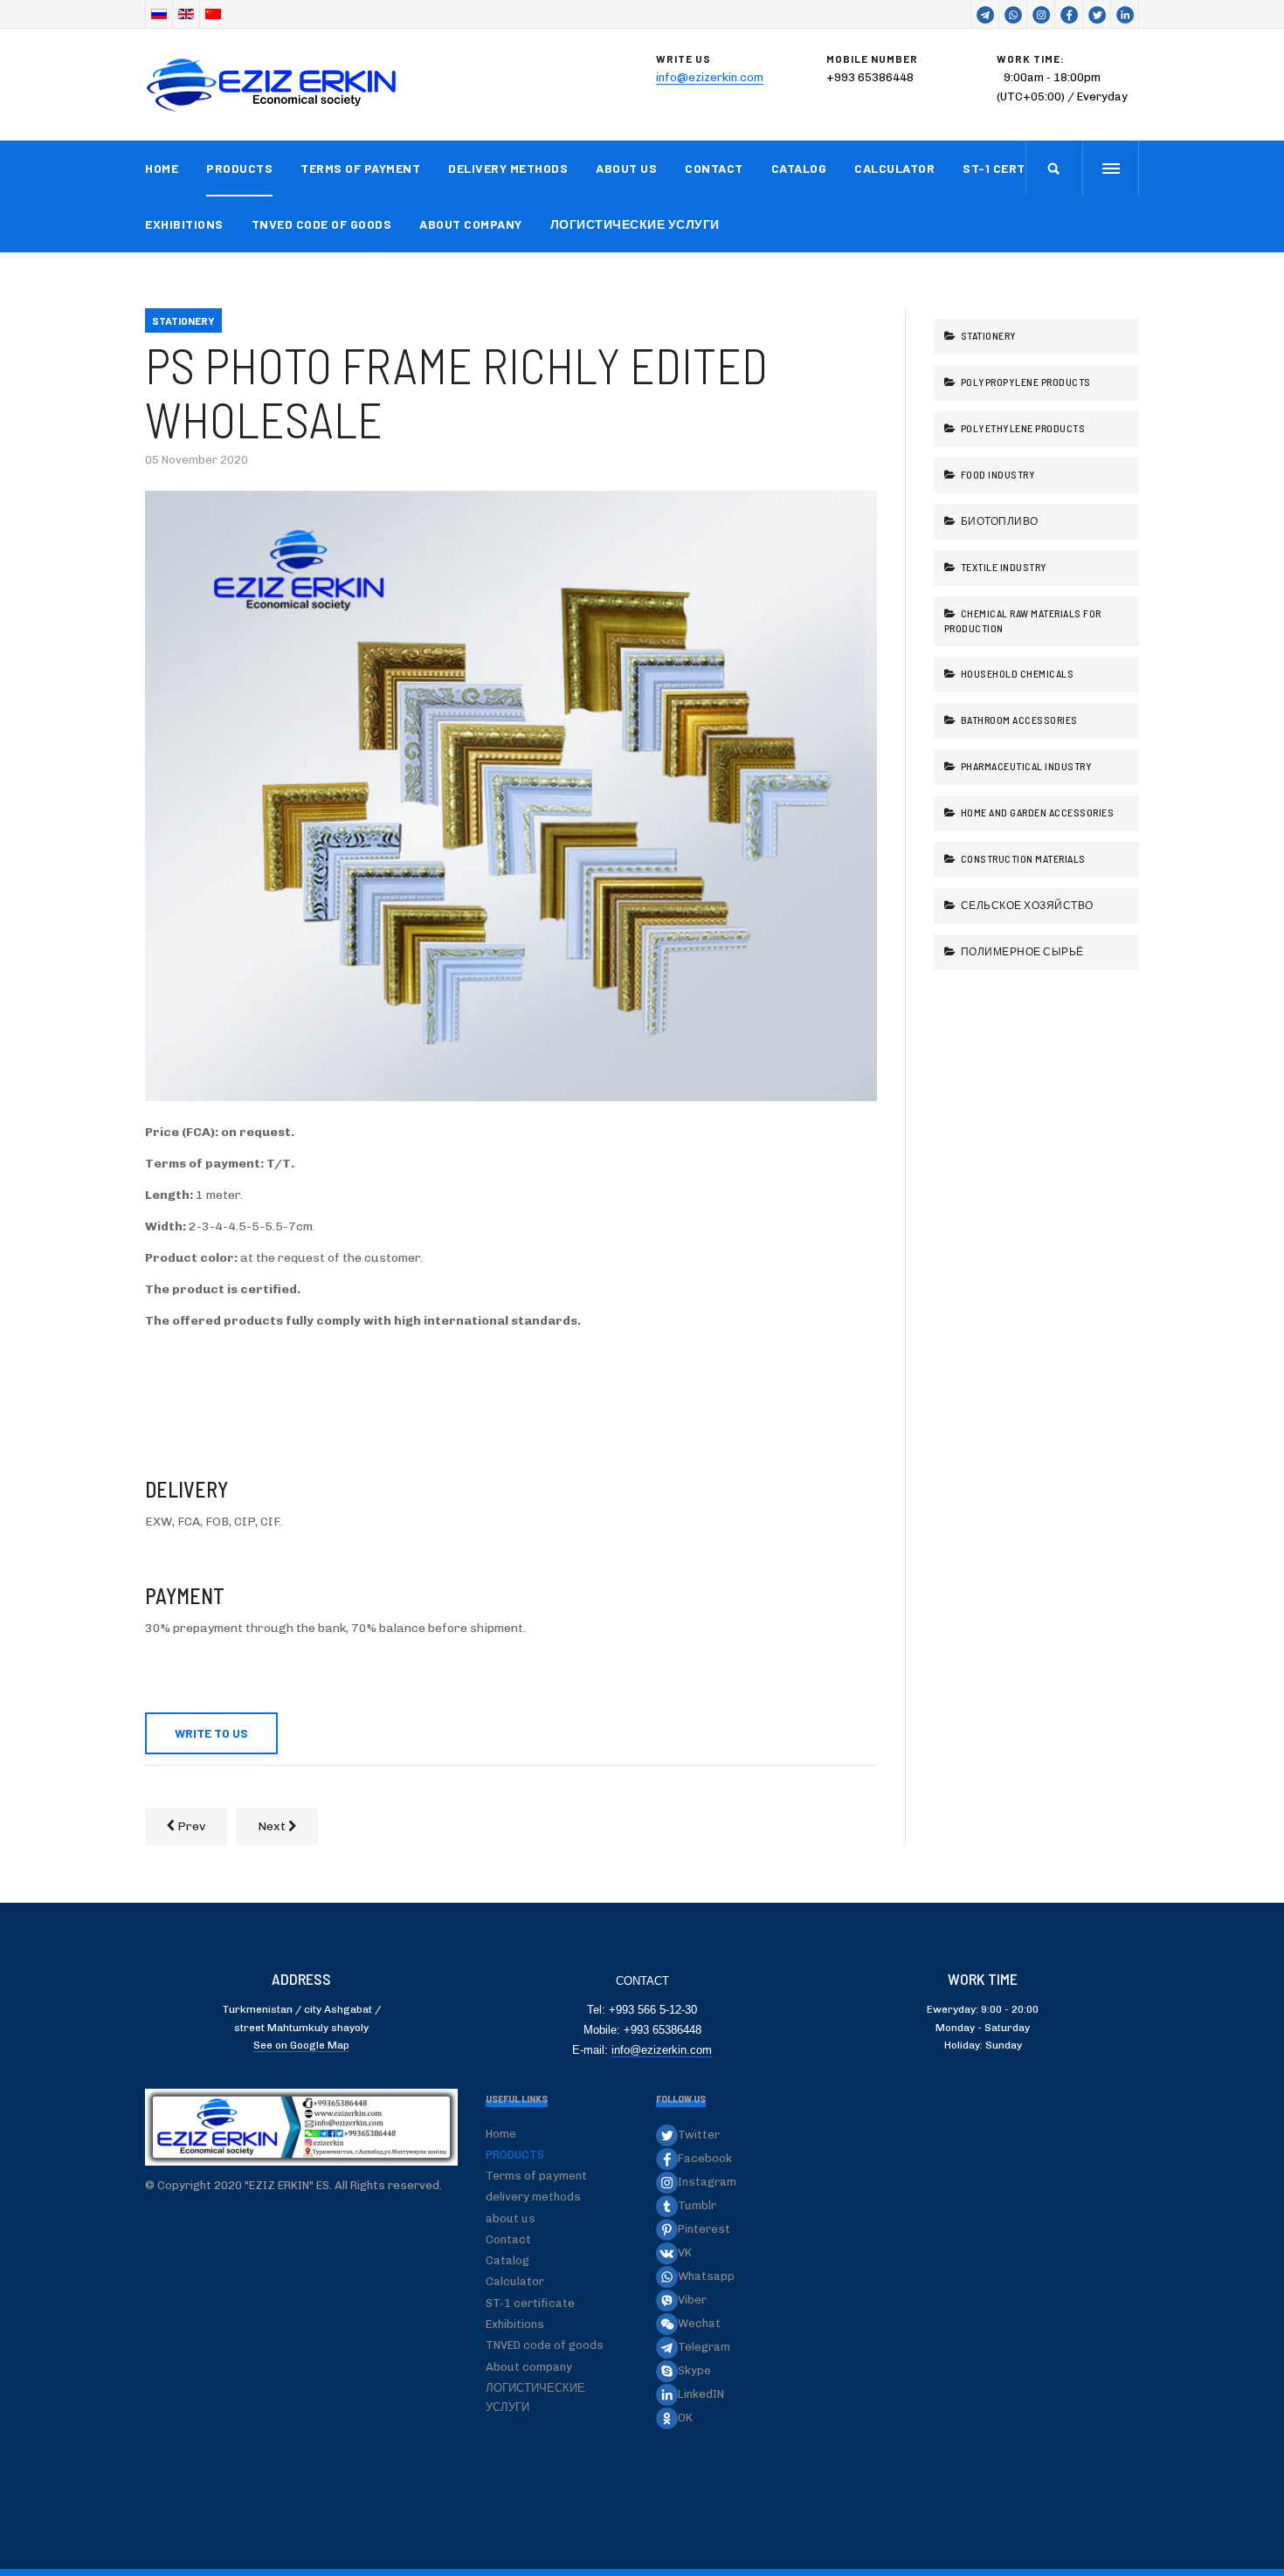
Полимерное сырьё (1021, 951)
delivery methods (508, 168)
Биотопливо (998, 520)
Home (162, 168)
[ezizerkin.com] (276, 85)
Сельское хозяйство (1026, 905)
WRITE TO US (211, 1733)
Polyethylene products (1022, 428)
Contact (714, 168)
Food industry (997, 474)
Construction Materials (1022, 858)
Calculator (894, 168)
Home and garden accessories (1036, 812)
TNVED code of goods (322, 224)
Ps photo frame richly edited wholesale (456, 392)
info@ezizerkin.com (710, 77)
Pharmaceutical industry (1025, 766)
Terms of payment (360, 168)
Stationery (987, 335)
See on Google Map (301, 2045)
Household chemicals (1016, 673)
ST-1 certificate (1017, 168)
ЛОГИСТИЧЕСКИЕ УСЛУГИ (635, 224)
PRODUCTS (239, 168)
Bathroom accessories (1018, 720)
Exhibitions (184, 224)
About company (471, 224)
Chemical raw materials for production (1023, 620)
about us (626, 168)
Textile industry (1003, 567)
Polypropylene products (1025, 382)
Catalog (799, 168)
